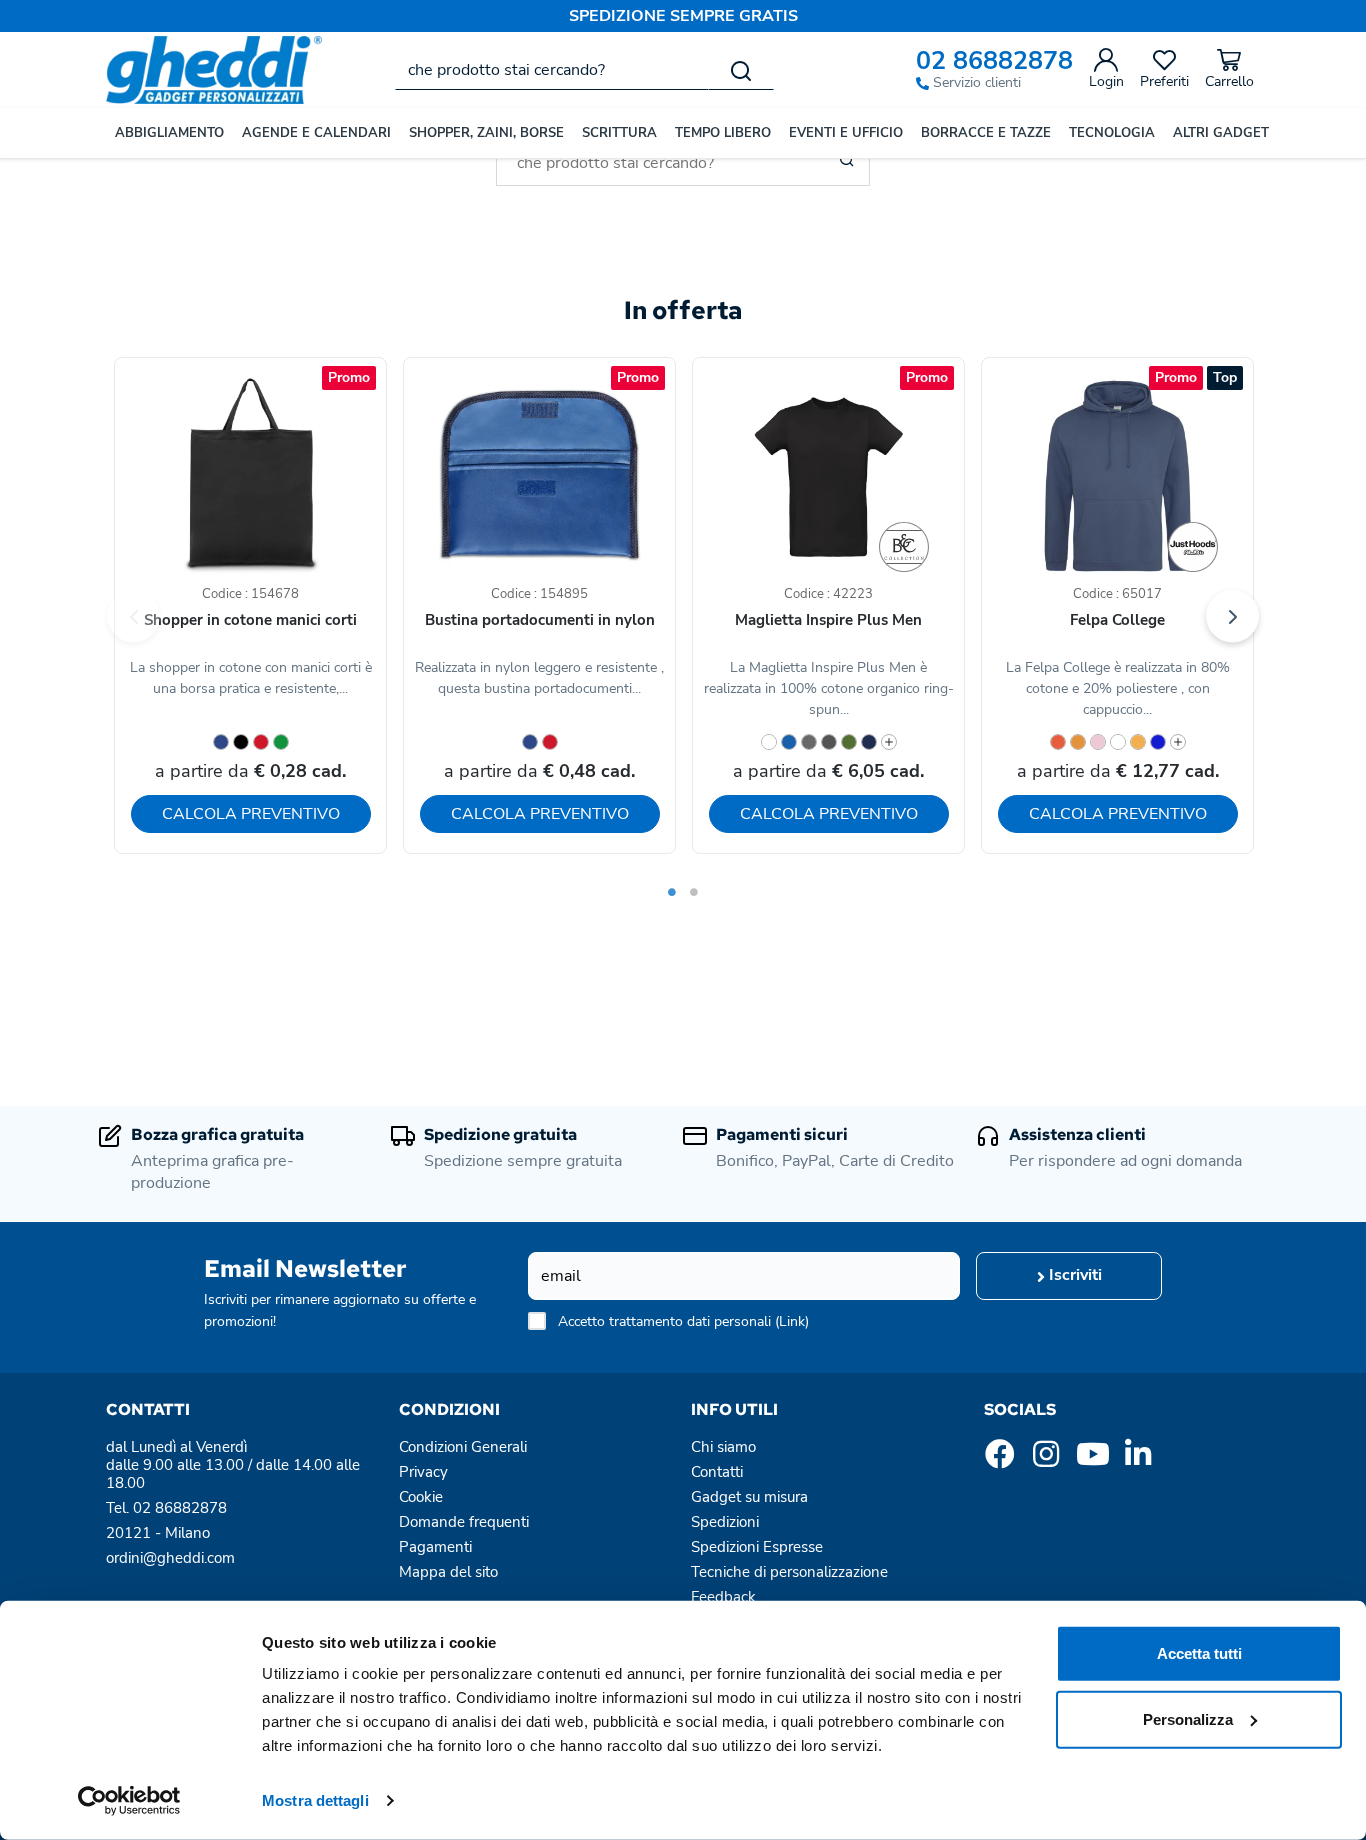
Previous (133, 616)
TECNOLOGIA (1112, 133)
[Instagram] (1046, 1460)
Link (792, 1321)
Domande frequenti (464, 1522)
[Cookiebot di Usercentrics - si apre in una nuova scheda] (129, 1801)
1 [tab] (672, 892)
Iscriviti (1073, 1275)
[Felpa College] (1193, 547)
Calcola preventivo (251, 814)
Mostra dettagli (315, 1800)
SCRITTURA (619, 133)
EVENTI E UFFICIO (846, 133)
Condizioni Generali (463, 1447)
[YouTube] (1092, 1460)
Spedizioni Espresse (757, 1547)
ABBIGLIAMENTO (169, 133)
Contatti (717, 1472)
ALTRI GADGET (1221, 133)
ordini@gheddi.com (170, 1558)
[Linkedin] (1138, 1460)
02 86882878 (994, 61)
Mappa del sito (448, 1572)
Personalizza (1188, 1718)
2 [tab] (694, 892)
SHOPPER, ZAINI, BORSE (486, 133)
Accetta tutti (1199, 1653)
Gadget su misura (749, 1497)
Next (1232, 616)
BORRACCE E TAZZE (986, 133)
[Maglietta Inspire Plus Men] (904, 547)
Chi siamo (723, 1447)
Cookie (421, 1497)
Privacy (423, 1472)
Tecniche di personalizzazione (789, 1572)
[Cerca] (741, 70)
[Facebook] (1000, 1460)
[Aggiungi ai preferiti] (335, 418)
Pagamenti (435, 1547)
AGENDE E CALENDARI (316, 133)
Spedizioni (725, 1522)
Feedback (723, 1597)
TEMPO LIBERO (723, 133)
